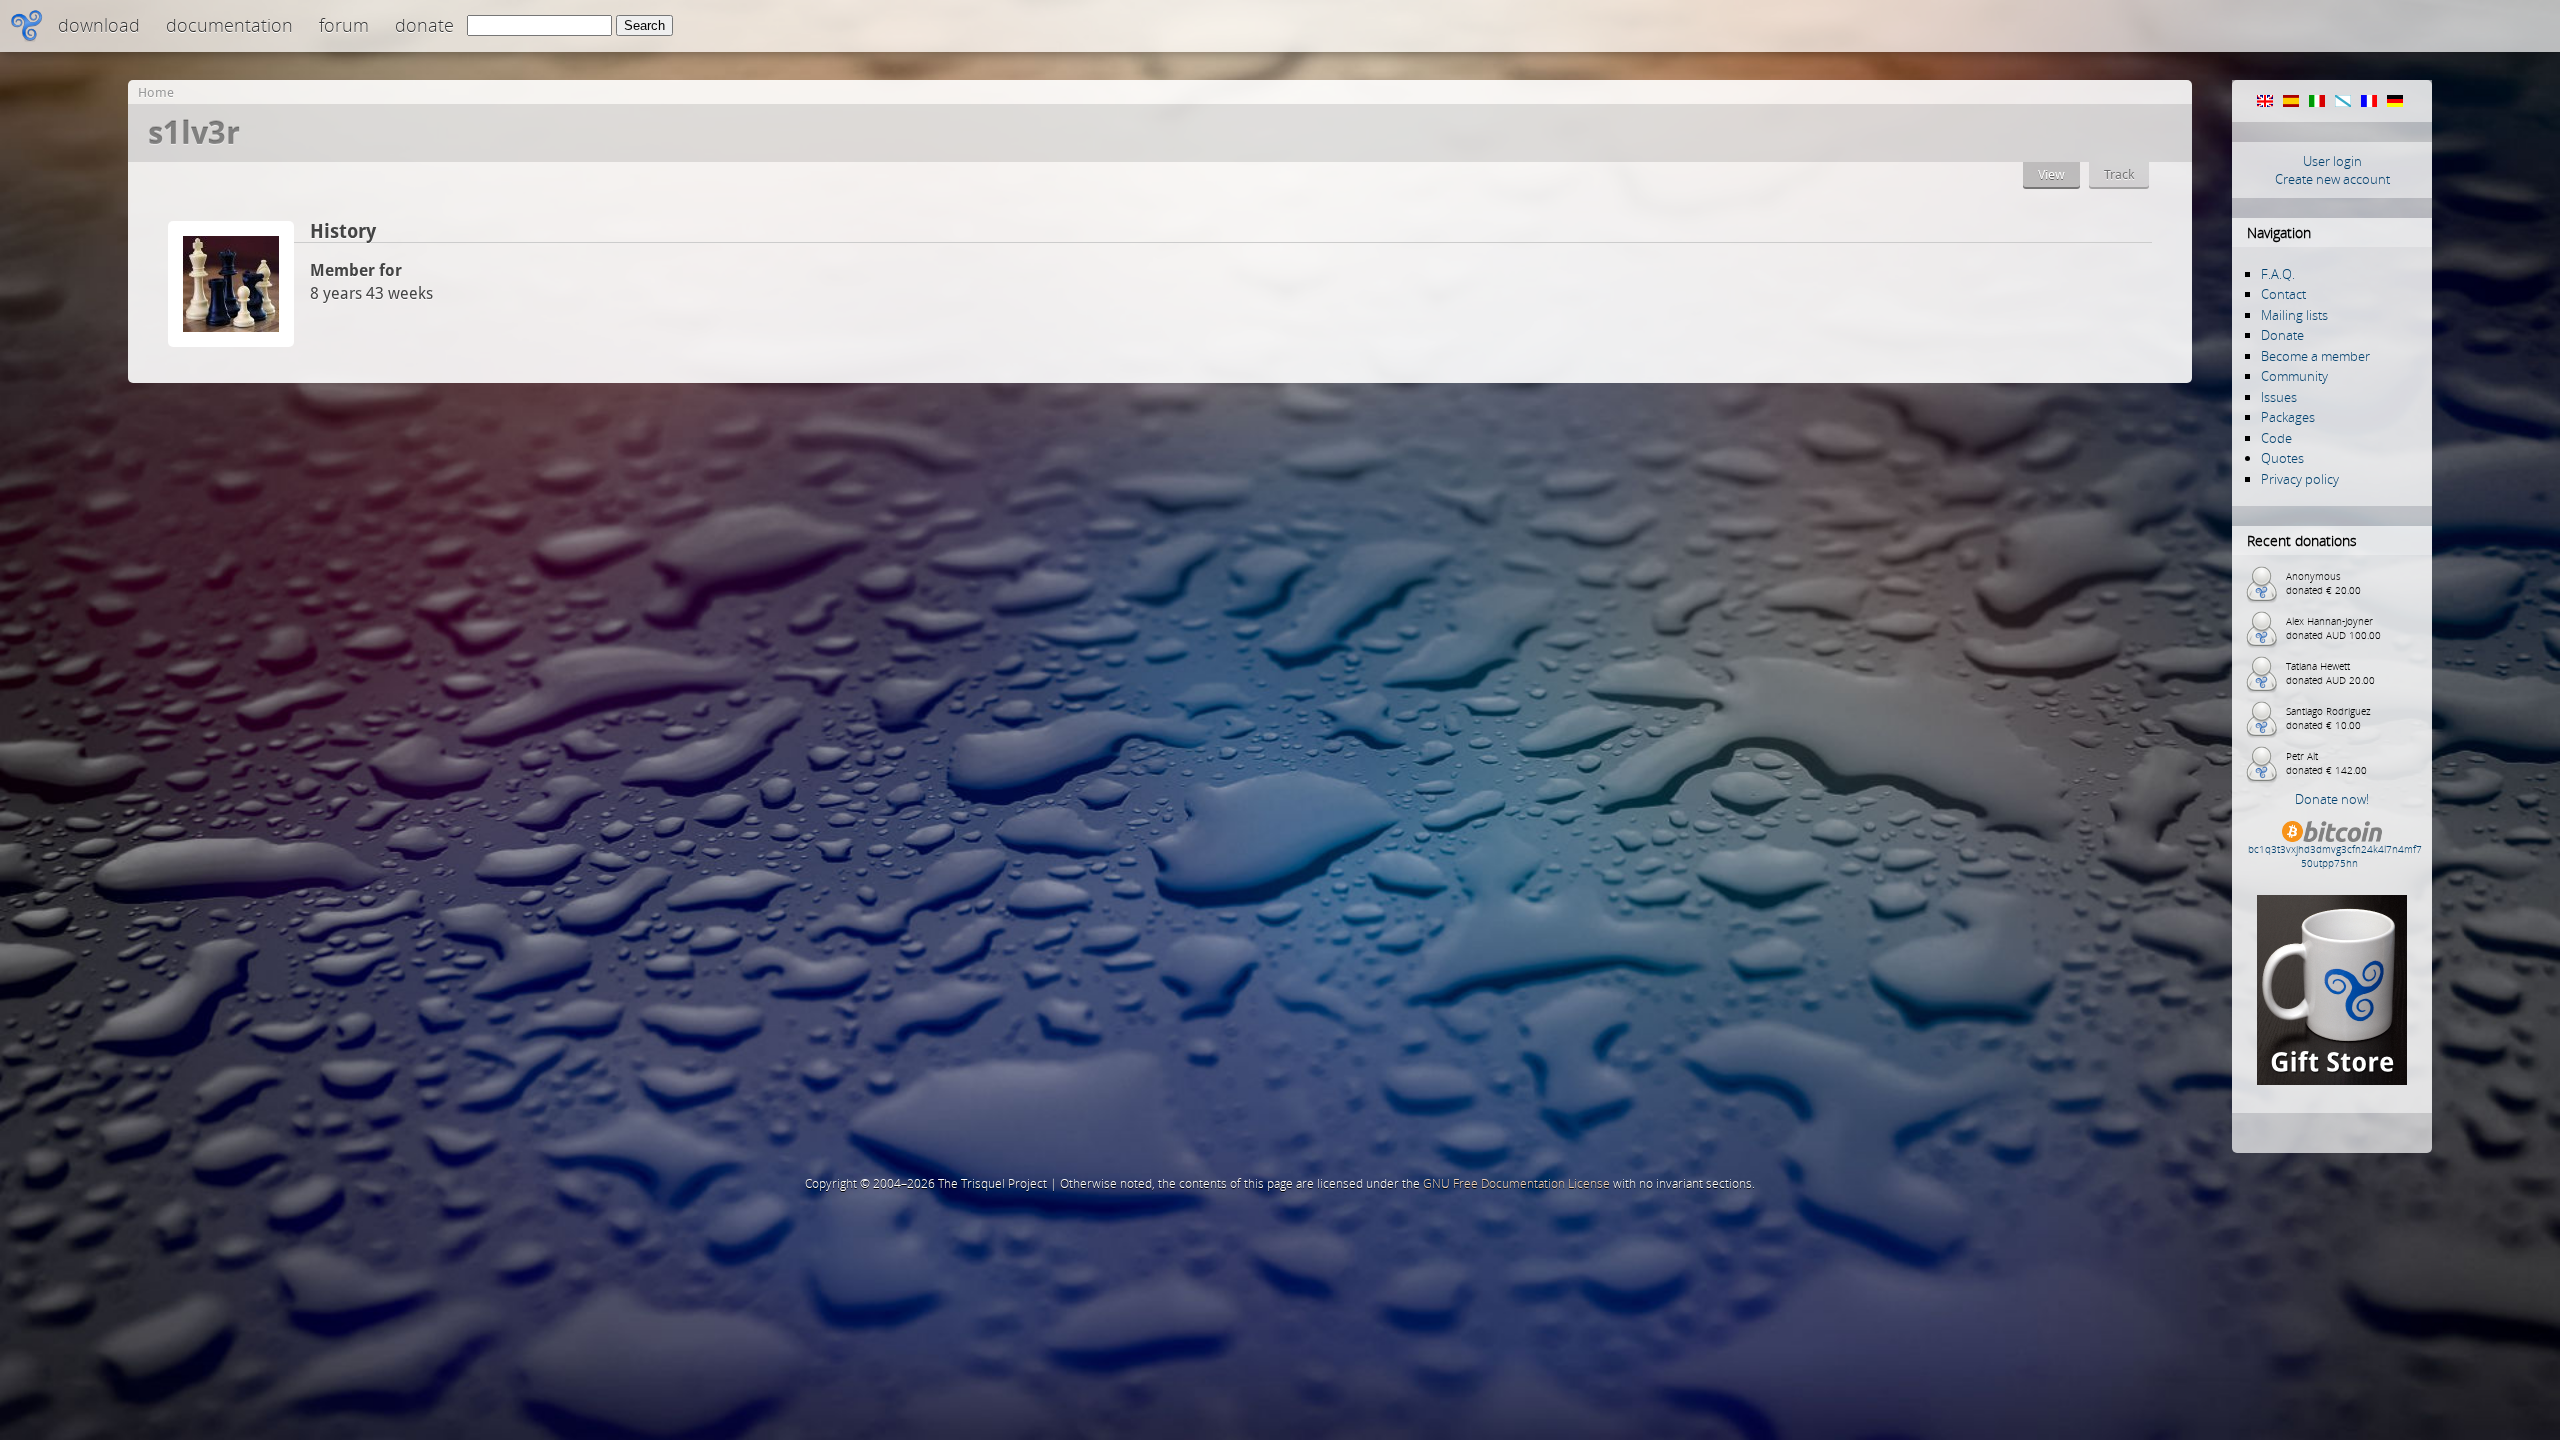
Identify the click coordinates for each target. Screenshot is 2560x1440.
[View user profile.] (231, 341)
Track (2119, 174)
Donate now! (2332, 799)
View (2051, 174)
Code (2276, 438)
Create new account (2332, 179)
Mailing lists (2294, 315)
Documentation (229, 25)
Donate (424, 25)
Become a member (2315, 356)
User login (2332, 161)
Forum (344, 25)
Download (99, 25)
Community (2294, 376)
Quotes (2282, 458)
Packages (2288, 417)
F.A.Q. (2278, 274)
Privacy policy (2300, 479)
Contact (2283, 294)
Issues (2279, 397)
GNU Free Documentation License (1516, 1183)
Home (156, 92)
